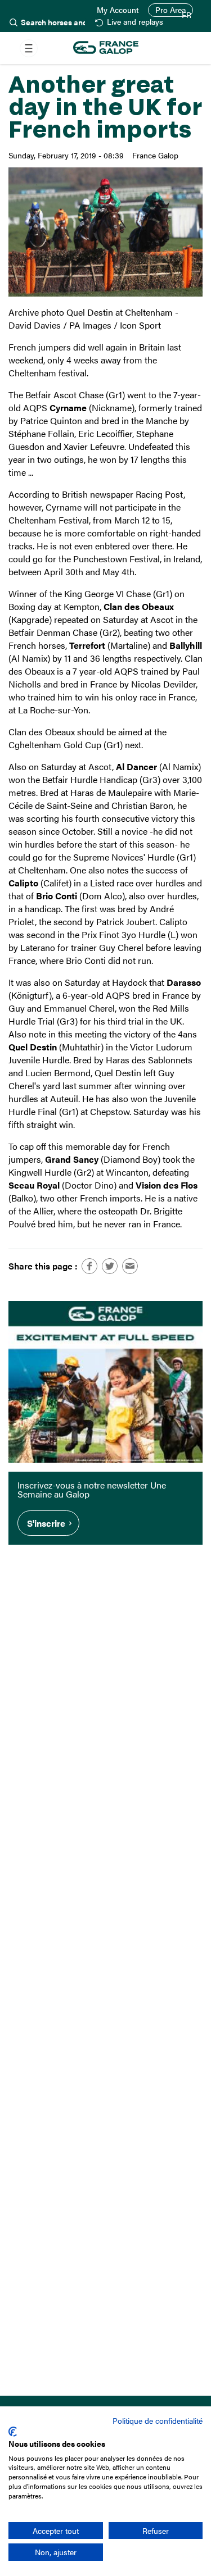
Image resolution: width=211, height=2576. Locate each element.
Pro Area (170, 10)
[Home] (106, 48)
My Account (118, 10)
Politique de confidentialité (158, 2420)
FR (187, 15)
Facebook (89, 1266)
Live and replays (135, 22)
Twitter (110, 1266)
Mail (130, 1266)
